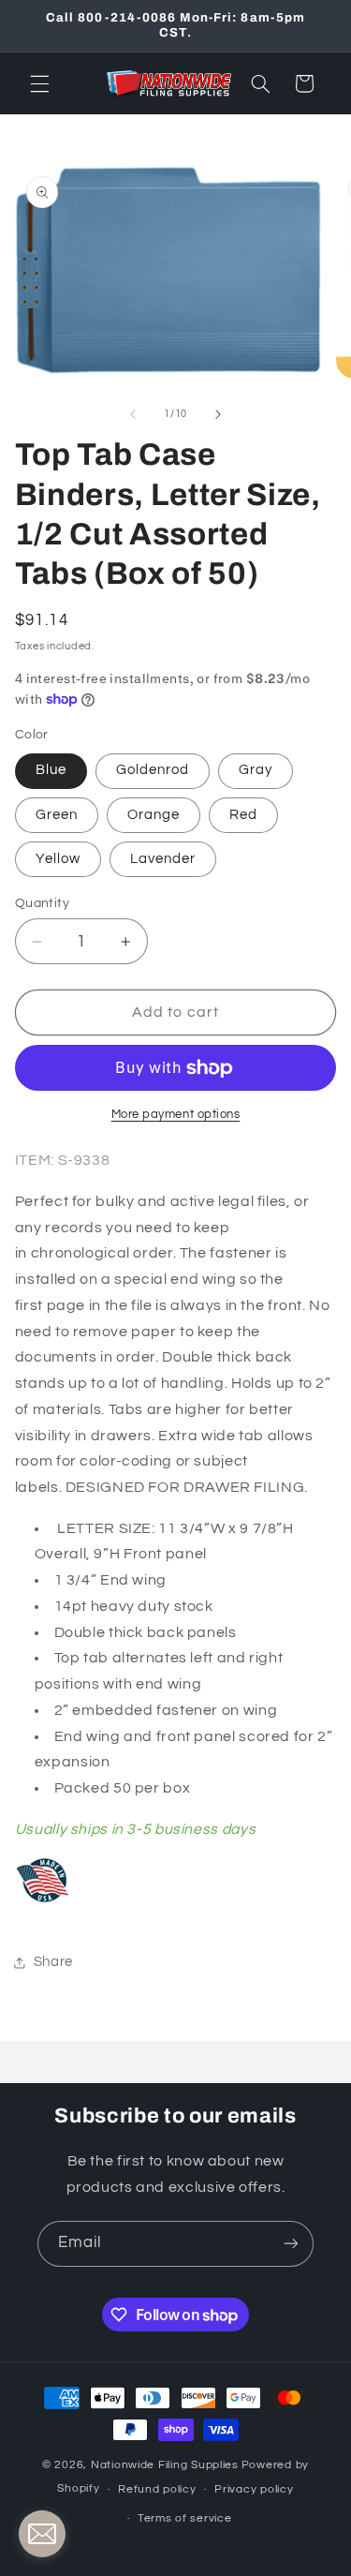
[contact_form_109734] (42, 2534)
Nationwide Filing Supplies (165, 2465)
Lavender (163, 859)
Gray (256, 770)
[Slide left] (133, 414)
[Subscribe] (291, 2244)
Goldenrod (153, 770)
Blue (51, 770)
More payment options (176, 1115)
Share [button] (53, 1962)
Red (243, 815)
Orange (154, 815)
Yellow (58, 859)
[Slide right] (218, 414)
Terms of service (185, 2518)
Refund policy (157, 2489)
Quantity (42, 903)
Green (57, 815)
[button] (39, 83)
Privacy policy (254, 2489)
